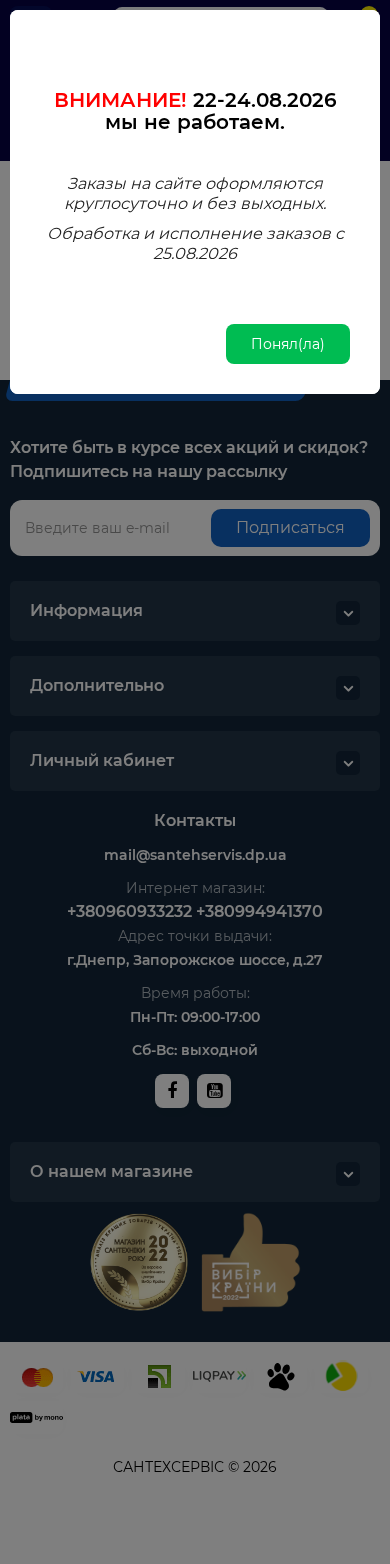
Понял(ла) (288, 344)
